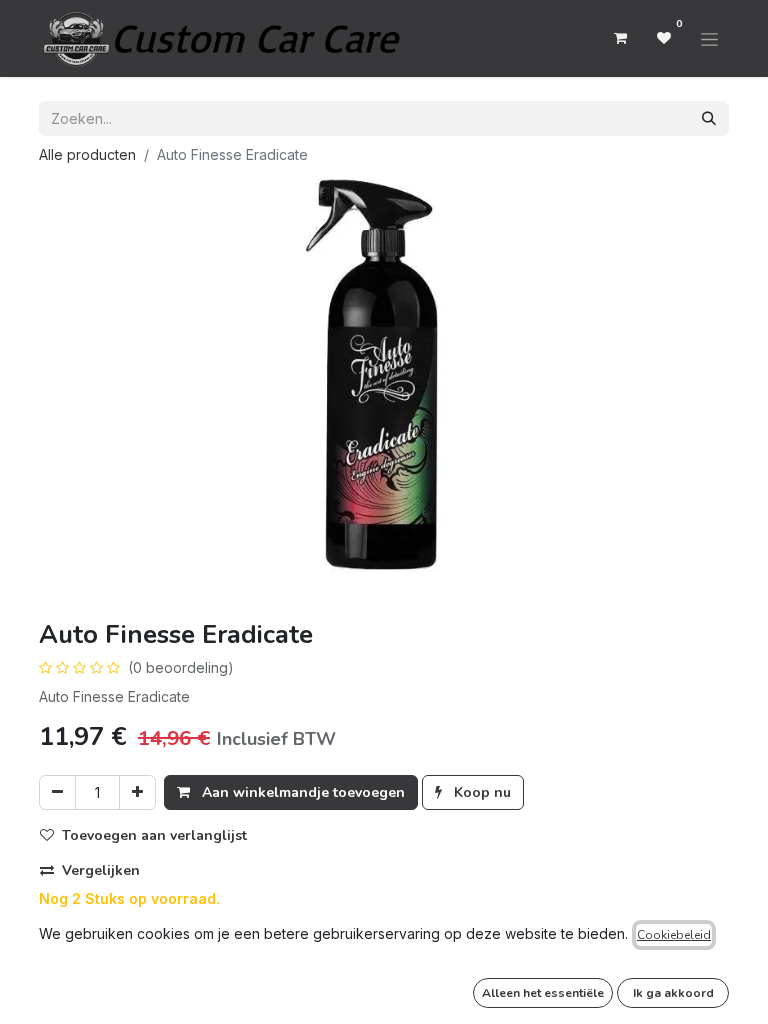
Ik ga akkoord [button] (673, 993)
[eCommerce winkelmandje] (620, 38)
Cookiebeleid (674, 935)
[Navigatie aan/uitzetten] (709, 38)
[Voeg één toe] (137, 792)
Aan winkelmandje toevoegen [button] (301, 792)
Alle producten (87, 154)
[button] (151, 835)
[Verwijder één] (57, 792)
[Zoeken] (709, 118)
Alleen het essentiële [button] (543, 993)
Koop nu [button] (480, 792)
